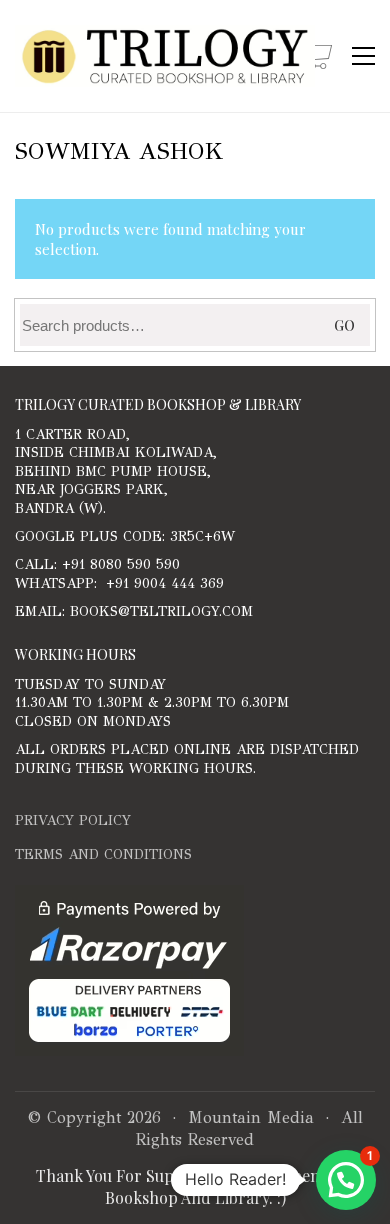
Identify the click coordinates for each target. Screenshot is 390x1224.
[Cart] (318, 56)
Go (344, 325)
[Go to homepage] (165, 56)
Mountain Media (251, 1117)
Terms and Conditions (103, 854)
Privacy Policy (73, 820)
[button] (363, 56)
